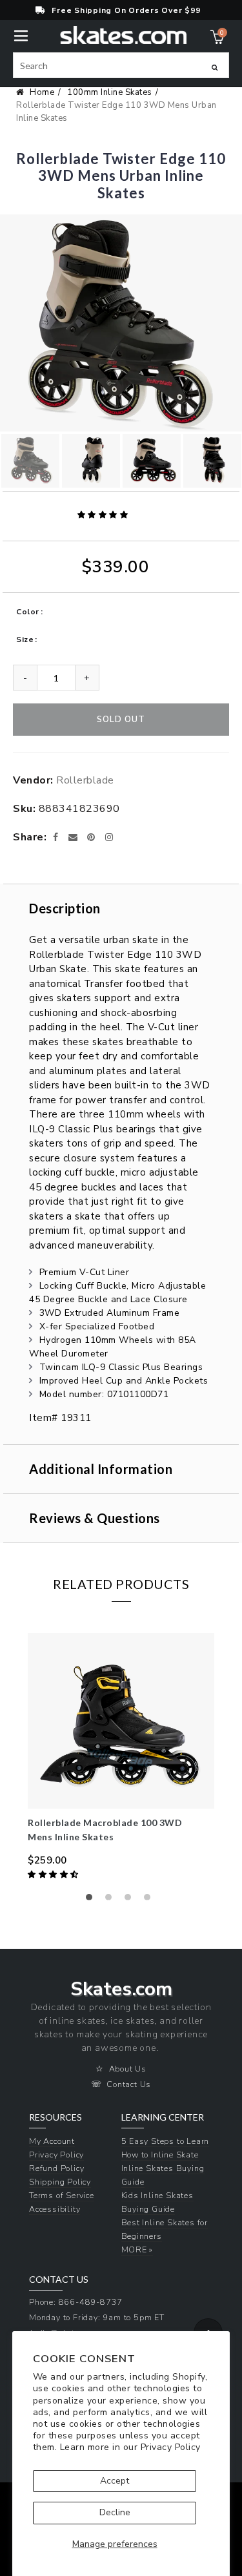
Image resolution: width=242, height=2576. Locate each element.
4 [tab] (150, 1900)
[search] (121, 65)
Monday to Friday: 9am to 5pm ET (97, 2317)
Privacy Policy (171, 2447)
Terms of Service (62, 2195)
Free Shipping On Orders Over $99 (126, 10)
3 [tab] (131, 1900)
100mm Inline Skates (110, 92)
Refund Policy (56, 2168)
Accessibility (55, 2209)
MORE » (137, 2249)
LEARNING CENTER (163, 2117)
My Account (52, 2141)
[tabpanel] (121, 1758)
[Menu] (21, 35)
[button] (104, 515)
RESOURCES (55, 2117)
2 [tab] (112, 1900)
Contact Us (129, 2084)
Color (28, 612)
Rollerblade (85, 780)
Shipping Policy (60, 2182)
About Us (128, 2069)
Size (25, 639)
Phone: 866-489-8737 (76, 2302)
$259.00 (47, 1860)
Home (42, 92)
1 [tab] (92, 1900)
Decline (115, 2512)
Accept (115, 2481)
